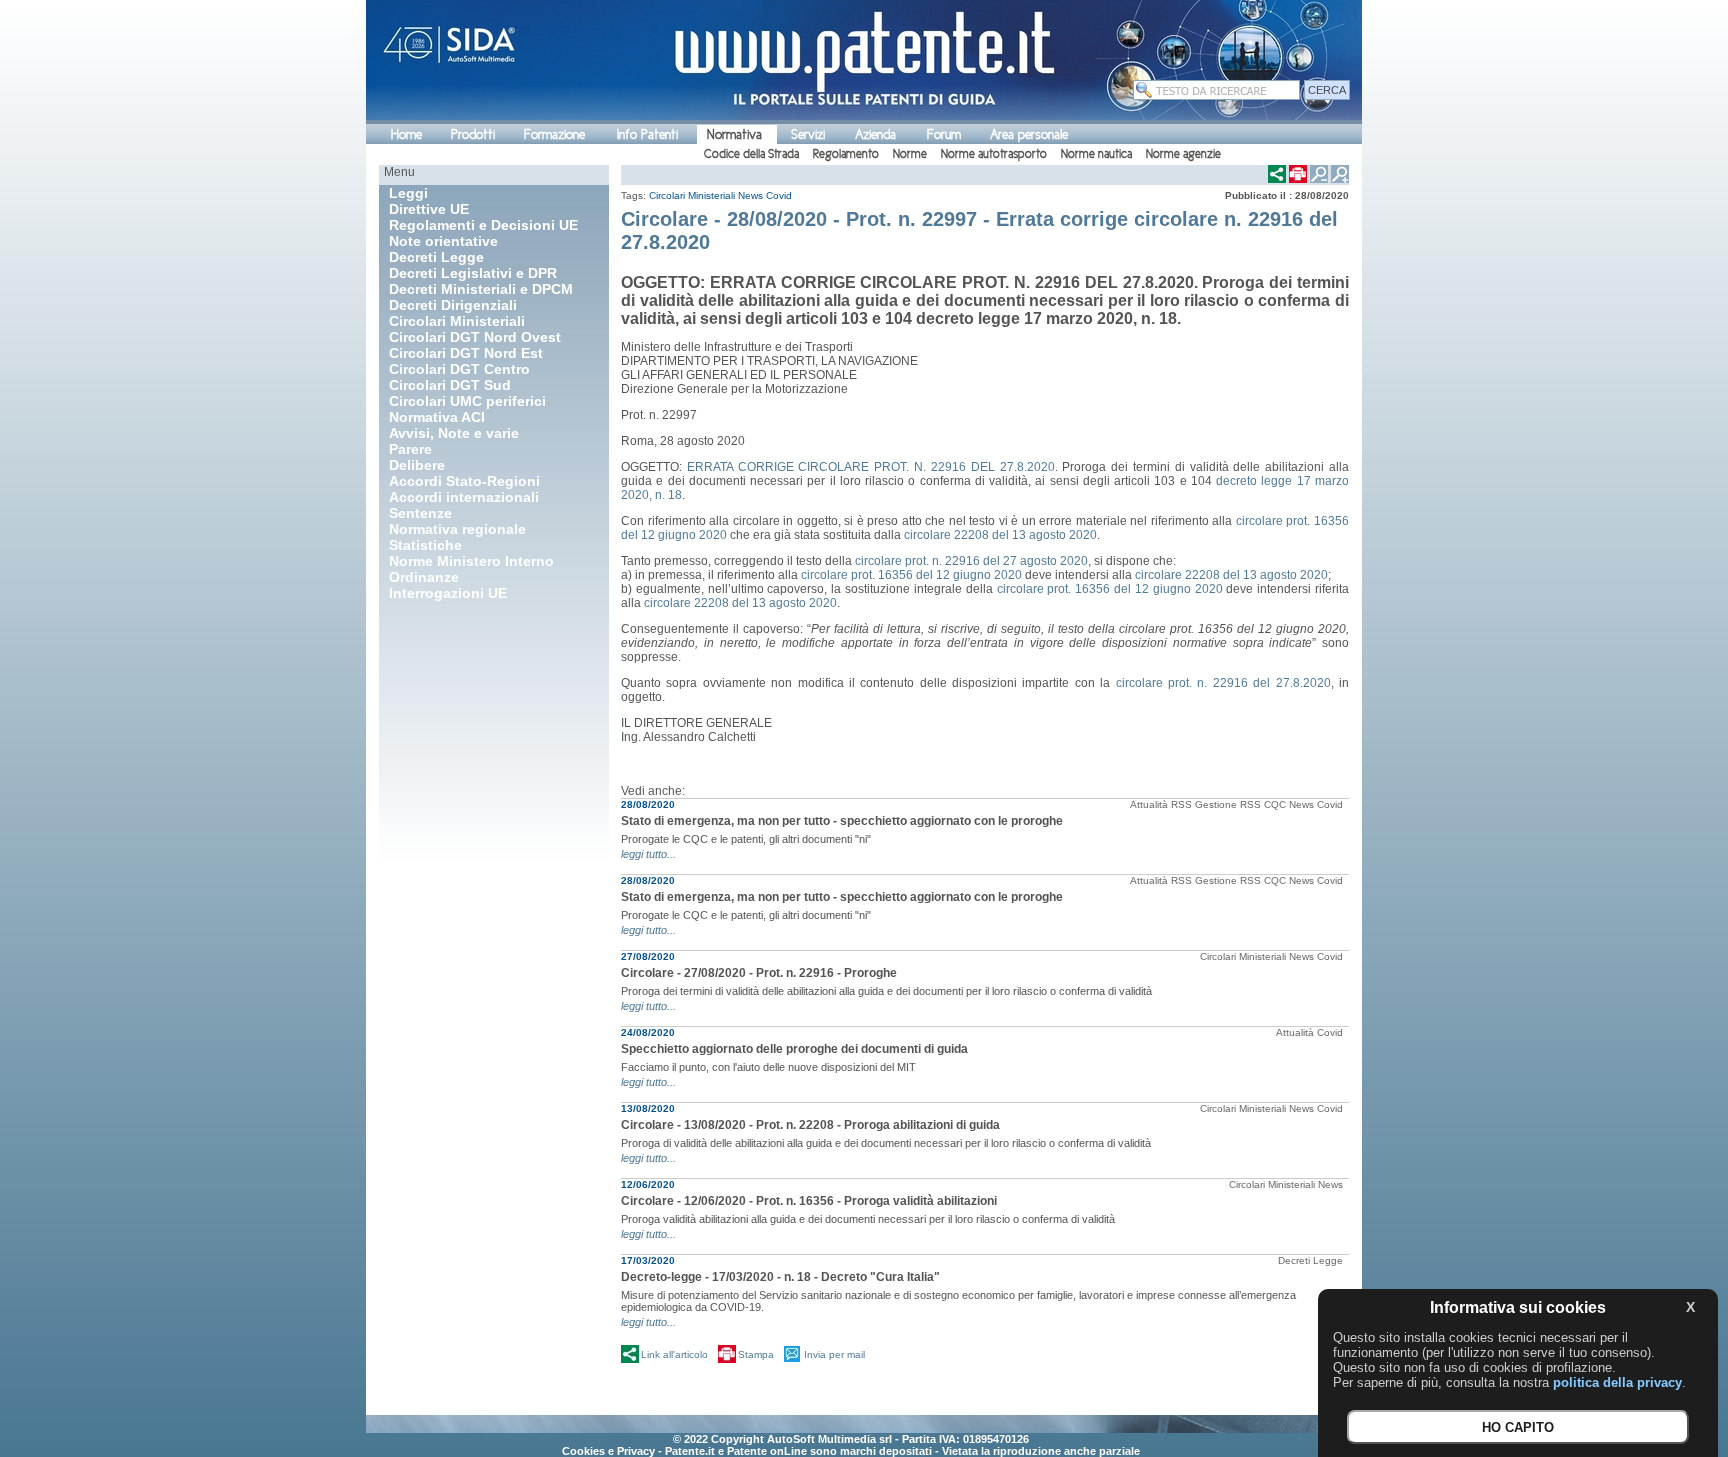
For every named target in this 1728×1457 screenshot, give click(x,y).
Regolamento (846, 154)
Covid (779, 195)
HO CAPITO (1518, 1427)
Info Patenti (647, 134)
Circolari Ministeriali (692, 195)
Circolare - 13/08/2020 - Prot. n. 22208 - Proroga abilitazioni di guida (810, 1125)
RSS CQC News (1277, 804)
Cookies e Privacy (608, 1451)
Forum (944, 134)
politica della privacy (1617, 1382)
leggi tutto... (648, 854)
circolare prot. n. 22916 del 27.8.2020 (1223, 683)
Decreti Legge (1310, 1260)
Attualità (1149, 804)
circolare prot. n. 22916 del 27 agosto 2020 (971, 561)
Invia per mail (834, 1354)
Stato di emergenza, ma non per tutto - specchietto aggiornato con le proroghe (842, 821)
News (750, 195)
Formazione (554, 134)
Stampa (756, 1354)
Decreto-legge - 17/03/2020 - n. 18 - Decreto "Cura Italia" (780, 1277)
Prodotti (473, 134)
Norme (910, 154)
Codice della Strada (751, 154)
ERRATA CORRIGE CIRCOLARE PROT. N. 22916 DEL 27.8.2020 (871, 467)
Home (406, 134)
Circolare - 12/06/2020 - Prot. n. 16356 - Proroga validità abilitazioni (809, 1201)
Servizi (808, 134)
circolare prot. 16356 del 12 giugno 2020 (911, 575)
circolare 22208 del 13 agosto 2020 (1000, 535)
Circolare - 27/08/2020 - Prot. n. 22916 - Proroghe (759, 973)
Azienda (875, 134)
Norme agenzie (1183, 154)
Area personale (1029, 134)
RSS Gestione (1204, 804)
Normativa (734, 134)
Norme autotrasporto (994, 154)
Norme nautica (1096, 154)
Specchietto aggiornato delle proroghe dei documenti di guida (794, 1049)
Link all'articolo (674, 1354)
